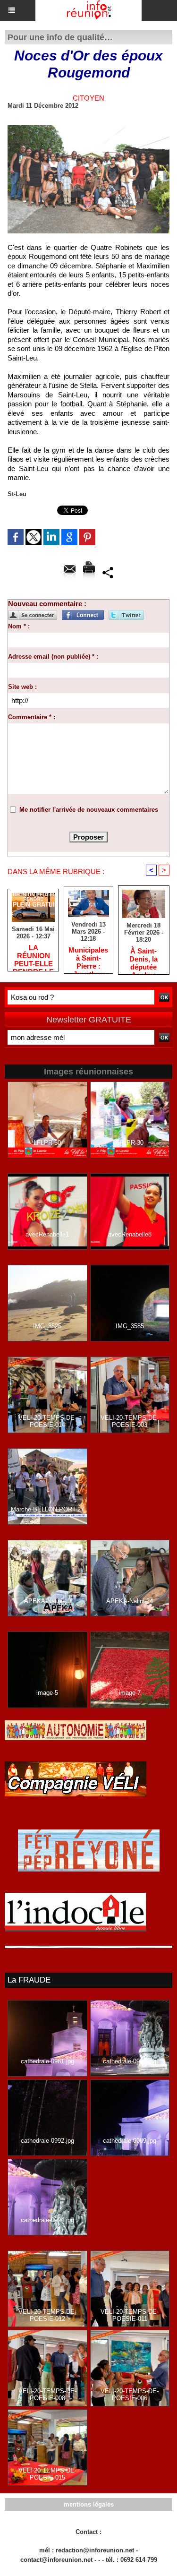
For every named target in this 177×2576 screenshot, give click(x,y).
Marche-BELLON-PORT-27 (47, 1509)
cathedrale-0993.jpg (130, 2061)
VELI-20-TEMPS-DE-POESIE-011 (130, 2315)
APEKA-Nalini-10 (47, 1601)
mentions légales (89, 2504)
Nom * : (19, 626)
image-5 (47, 1693)
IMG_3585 (130, 1326)
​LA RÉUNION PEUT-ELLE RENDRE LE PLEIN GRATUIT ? (33, 955)
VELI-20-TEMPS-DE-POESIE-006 (130, 2395)
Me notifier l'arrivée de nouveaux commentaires (89, 810)
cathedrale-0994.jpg (47, 2220)
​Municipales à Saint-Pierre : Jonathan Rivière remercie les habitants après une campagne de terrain (88, 958)
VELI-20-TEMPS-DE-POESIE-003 (130, 1421)
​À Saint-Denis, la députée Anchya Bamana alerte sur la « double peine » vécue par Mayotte (143, 959)
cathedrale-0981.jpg (47, 2061)
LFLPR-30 (130, 1143)
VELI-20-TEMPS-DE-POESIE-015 (47, 2474)
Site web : (22, 687)
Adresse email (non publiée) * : (53, 657)
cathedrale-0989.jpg (130, 2141)
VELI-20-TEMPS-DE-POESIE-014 (47, 1421)
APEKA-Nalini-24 (130, 1601)
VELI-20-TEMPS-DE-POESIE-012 (47, 2315)
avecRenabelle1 (47, 1234)
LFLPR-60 (47, 1143)
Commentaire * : (32, 717)
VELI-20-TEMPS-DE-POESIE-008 (47, 2395)
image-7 (130, 1693)
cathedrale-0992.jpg (47, 2141)
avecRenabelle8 (130, 1234)
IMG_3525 (47, 1326)
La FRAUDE (29, 1980)
